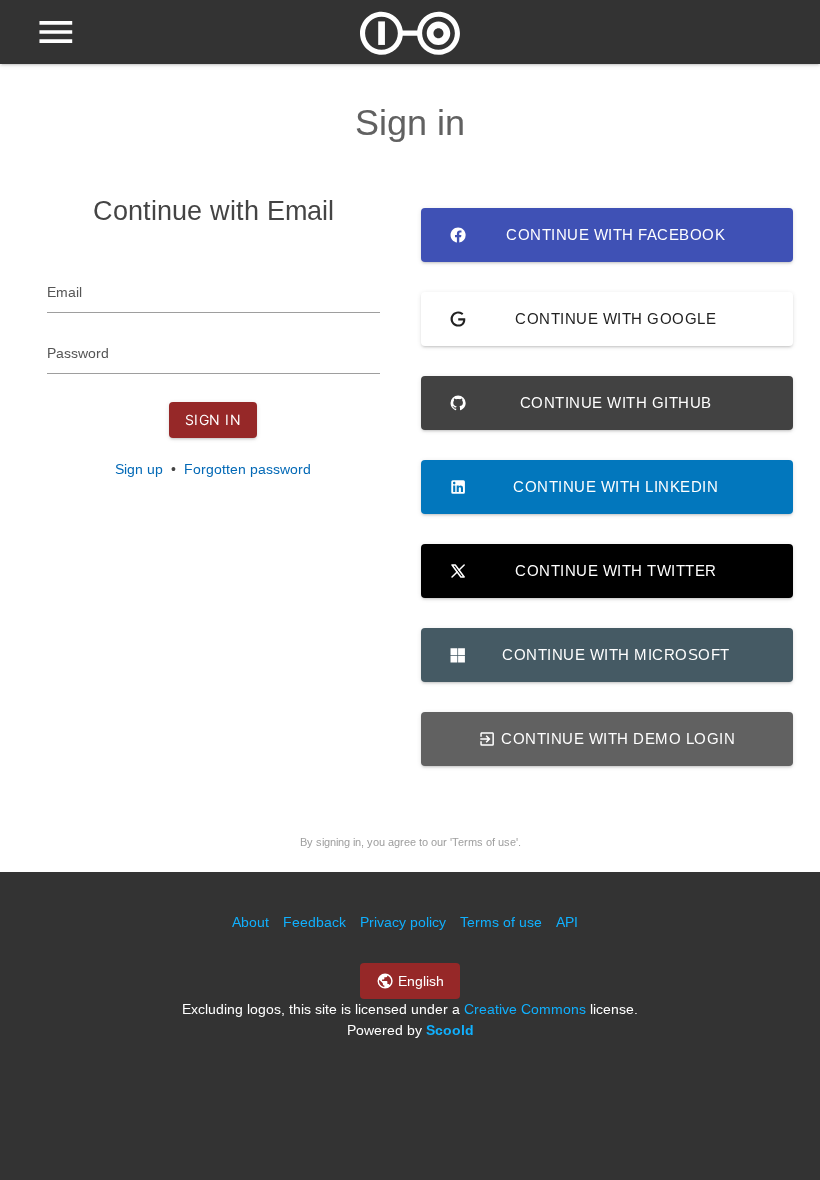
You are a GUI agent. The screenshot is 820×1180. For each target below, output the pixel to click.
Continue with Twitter (616, 570)
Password (78, 353)
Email (64, 292)
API (567, 922)
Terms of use (501, 922)
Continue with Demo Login (616, 738)
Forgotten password (247, 469)
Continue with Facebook (615, 234)
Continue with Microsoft (616, 654)
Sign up (139, 469)
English (419, 981)
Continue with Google (615, 318)
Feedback (314, 922)
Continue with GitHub (616, 402)
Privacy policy (403, 922)
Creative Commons (525, 1009)
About (250, 922)
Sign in (213, 419)
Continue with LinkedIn (615, 486)
